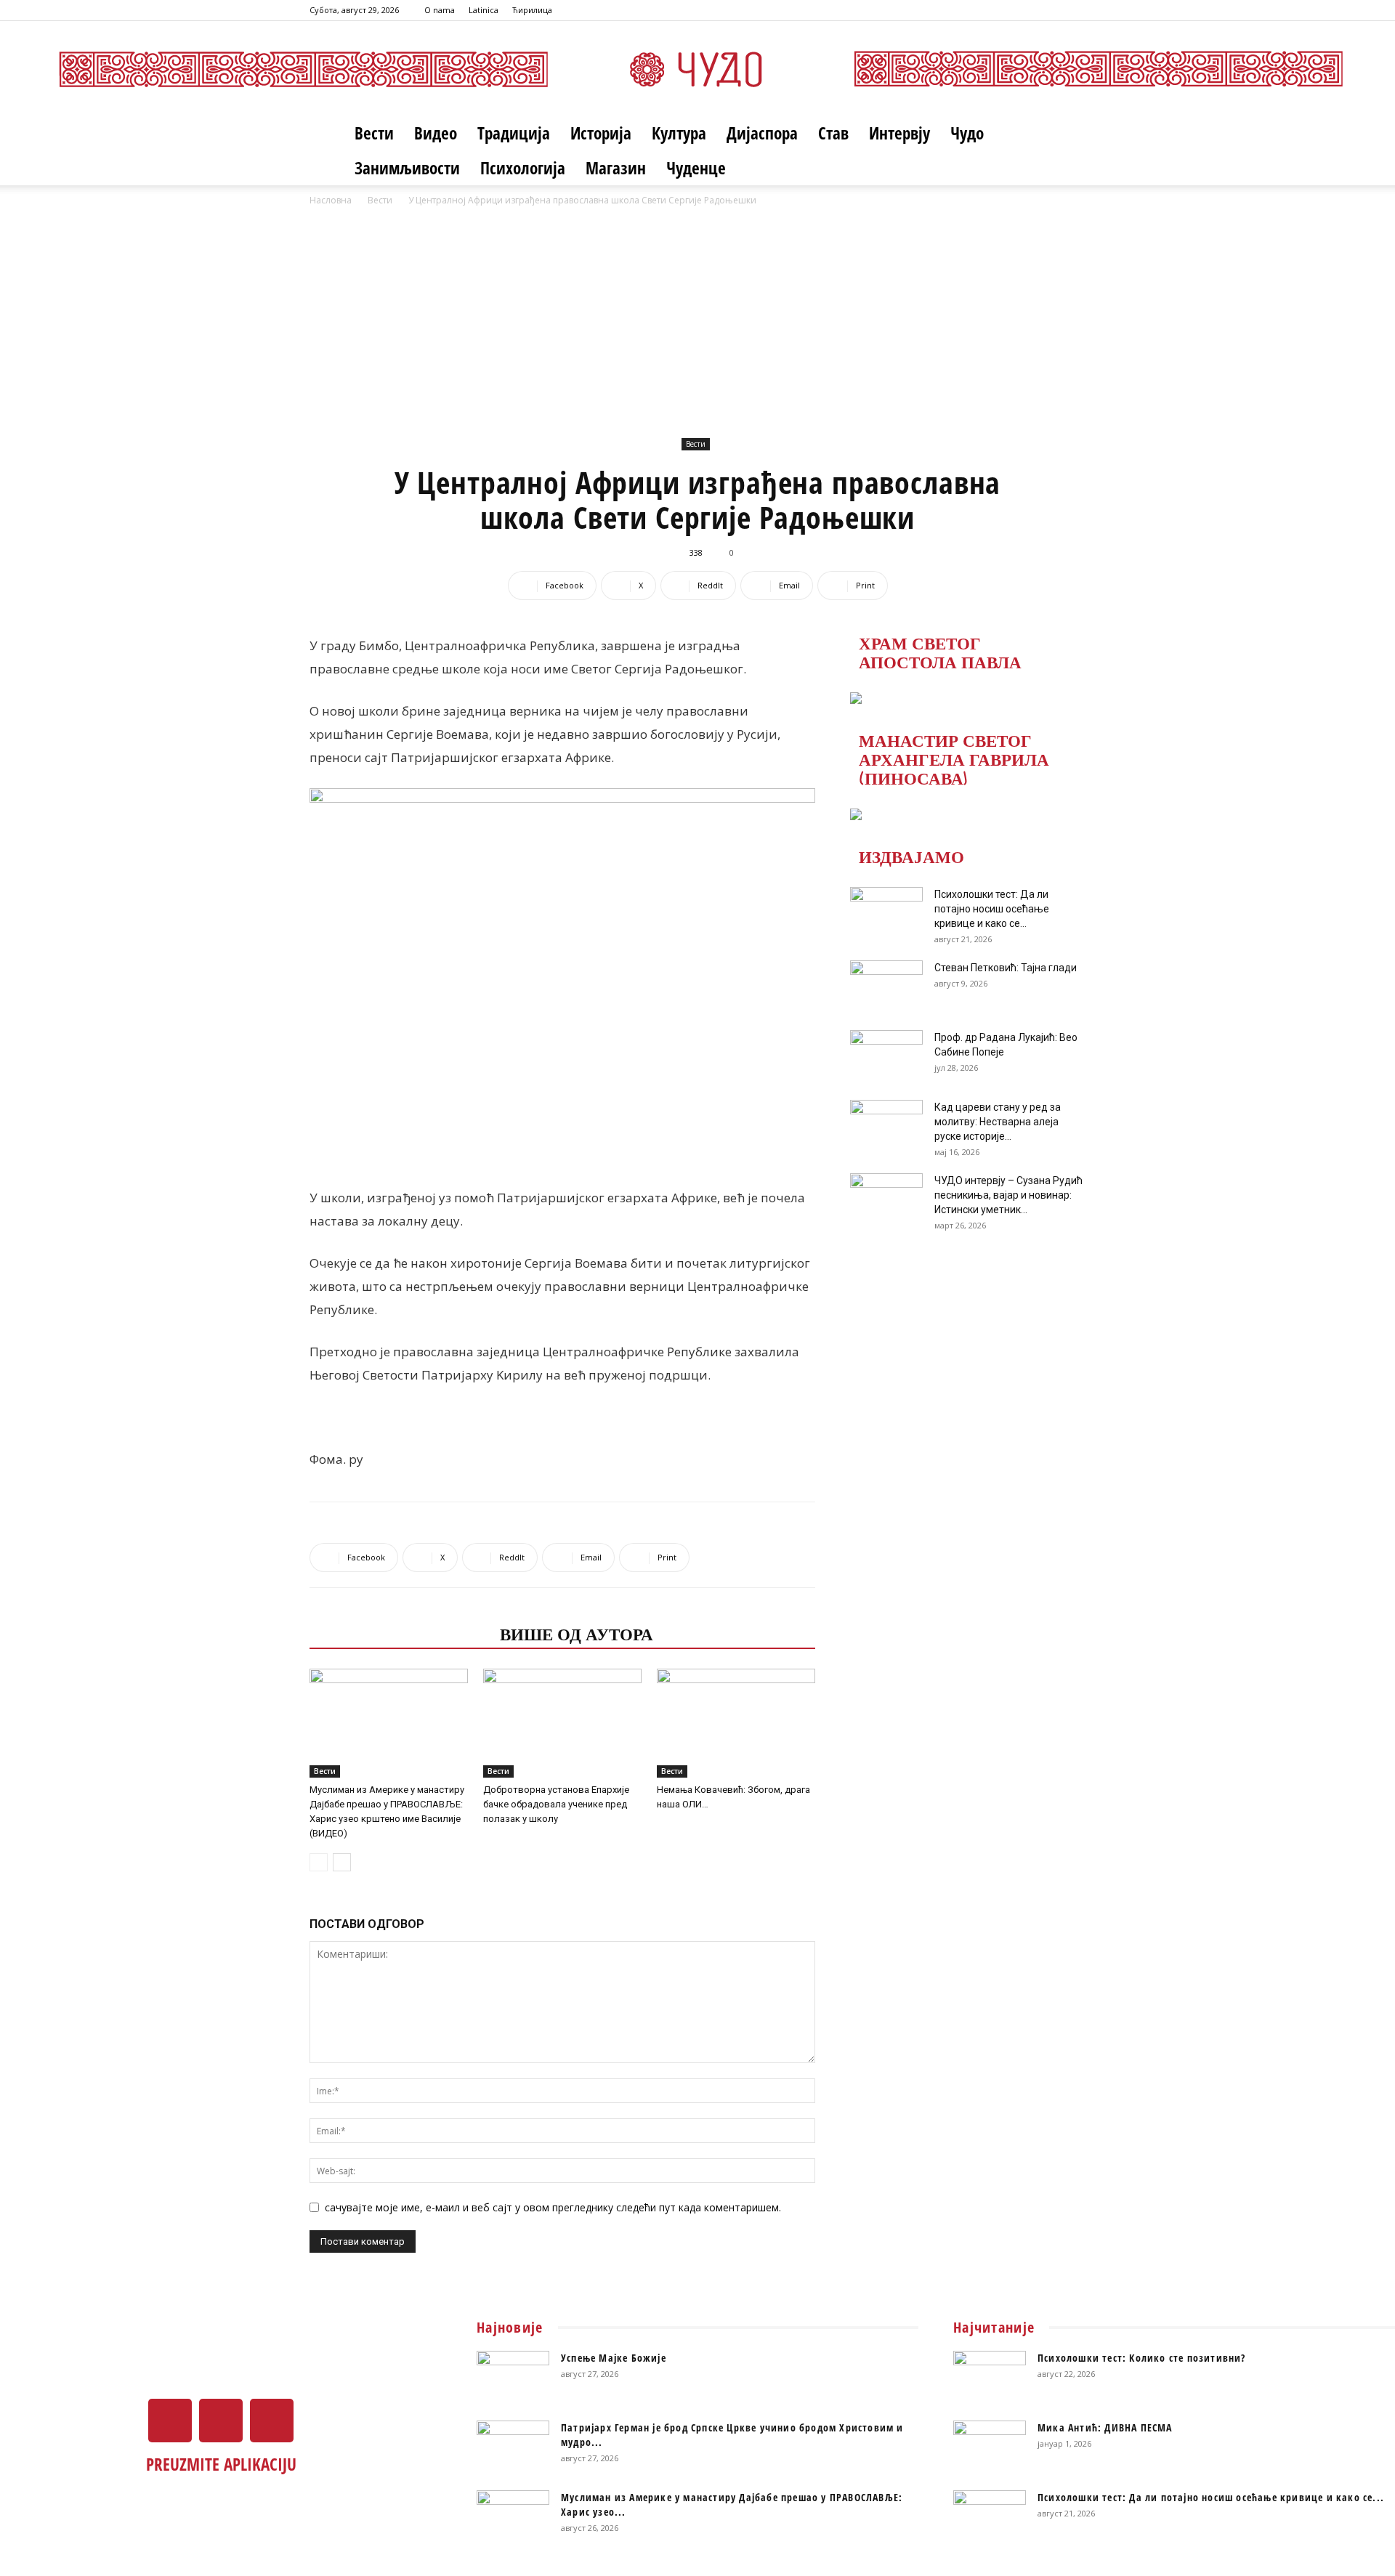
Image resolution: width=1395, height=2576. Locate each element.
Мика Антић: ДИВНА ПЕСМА (1105, 2427)
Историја (601, 133)
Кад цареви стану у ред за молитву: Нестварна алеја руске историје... (998, 1122)
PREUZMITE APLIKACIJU (221, 2464)
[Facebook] (1027, 10)
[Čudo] (697, 69)
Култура (679, 133)
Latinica (484, 10)
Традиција (514, 133)
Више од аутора (577, 1633)
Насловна (331, 200)
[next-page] (342, 1862)
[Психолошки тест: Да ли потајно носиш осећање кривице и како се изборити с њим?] (886, 912)
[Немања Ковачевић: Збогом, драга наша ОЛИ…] (736, 1723)
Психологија (523, 168)
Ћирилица (532, 10)
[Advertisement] (697, 317)
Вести (374, 133)
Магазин (616, 168)
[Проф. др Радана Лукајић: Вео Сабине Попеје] (886, 1056)
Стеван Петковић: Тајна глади (1006, 968)
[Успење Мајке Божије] (513, 2376)
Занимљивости (407, 168)
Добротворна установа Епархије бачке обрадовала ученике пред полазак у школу (556, 1804)
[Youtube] (1075, 10)
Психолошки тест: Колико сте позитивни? (1142, 2358)
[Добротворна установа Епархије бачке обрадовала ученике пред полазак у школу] (562, 1723)
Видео (436, 133)
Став (833, 133)
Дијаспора (762, 133)
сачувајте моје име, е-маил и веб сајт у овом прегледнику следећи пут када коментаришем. (553, 2207)
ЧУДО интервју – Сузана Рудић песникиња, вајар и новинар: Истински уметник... (1008, 1195)
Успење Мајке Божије (614, 2358)
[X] (1051, 10)
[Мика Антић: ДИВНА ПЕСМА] (990, 2446)
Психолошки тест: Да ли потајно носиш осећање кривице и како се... (992, 909)
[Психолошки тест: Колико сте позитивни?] (990, 2376)
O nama (440, 10)
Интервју (899, 133)
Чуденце (696, 168)
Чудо (967, 133)
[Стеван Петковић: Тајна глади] (886, 986)
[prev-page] (319, 1862)
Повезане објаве (400, 1633)
